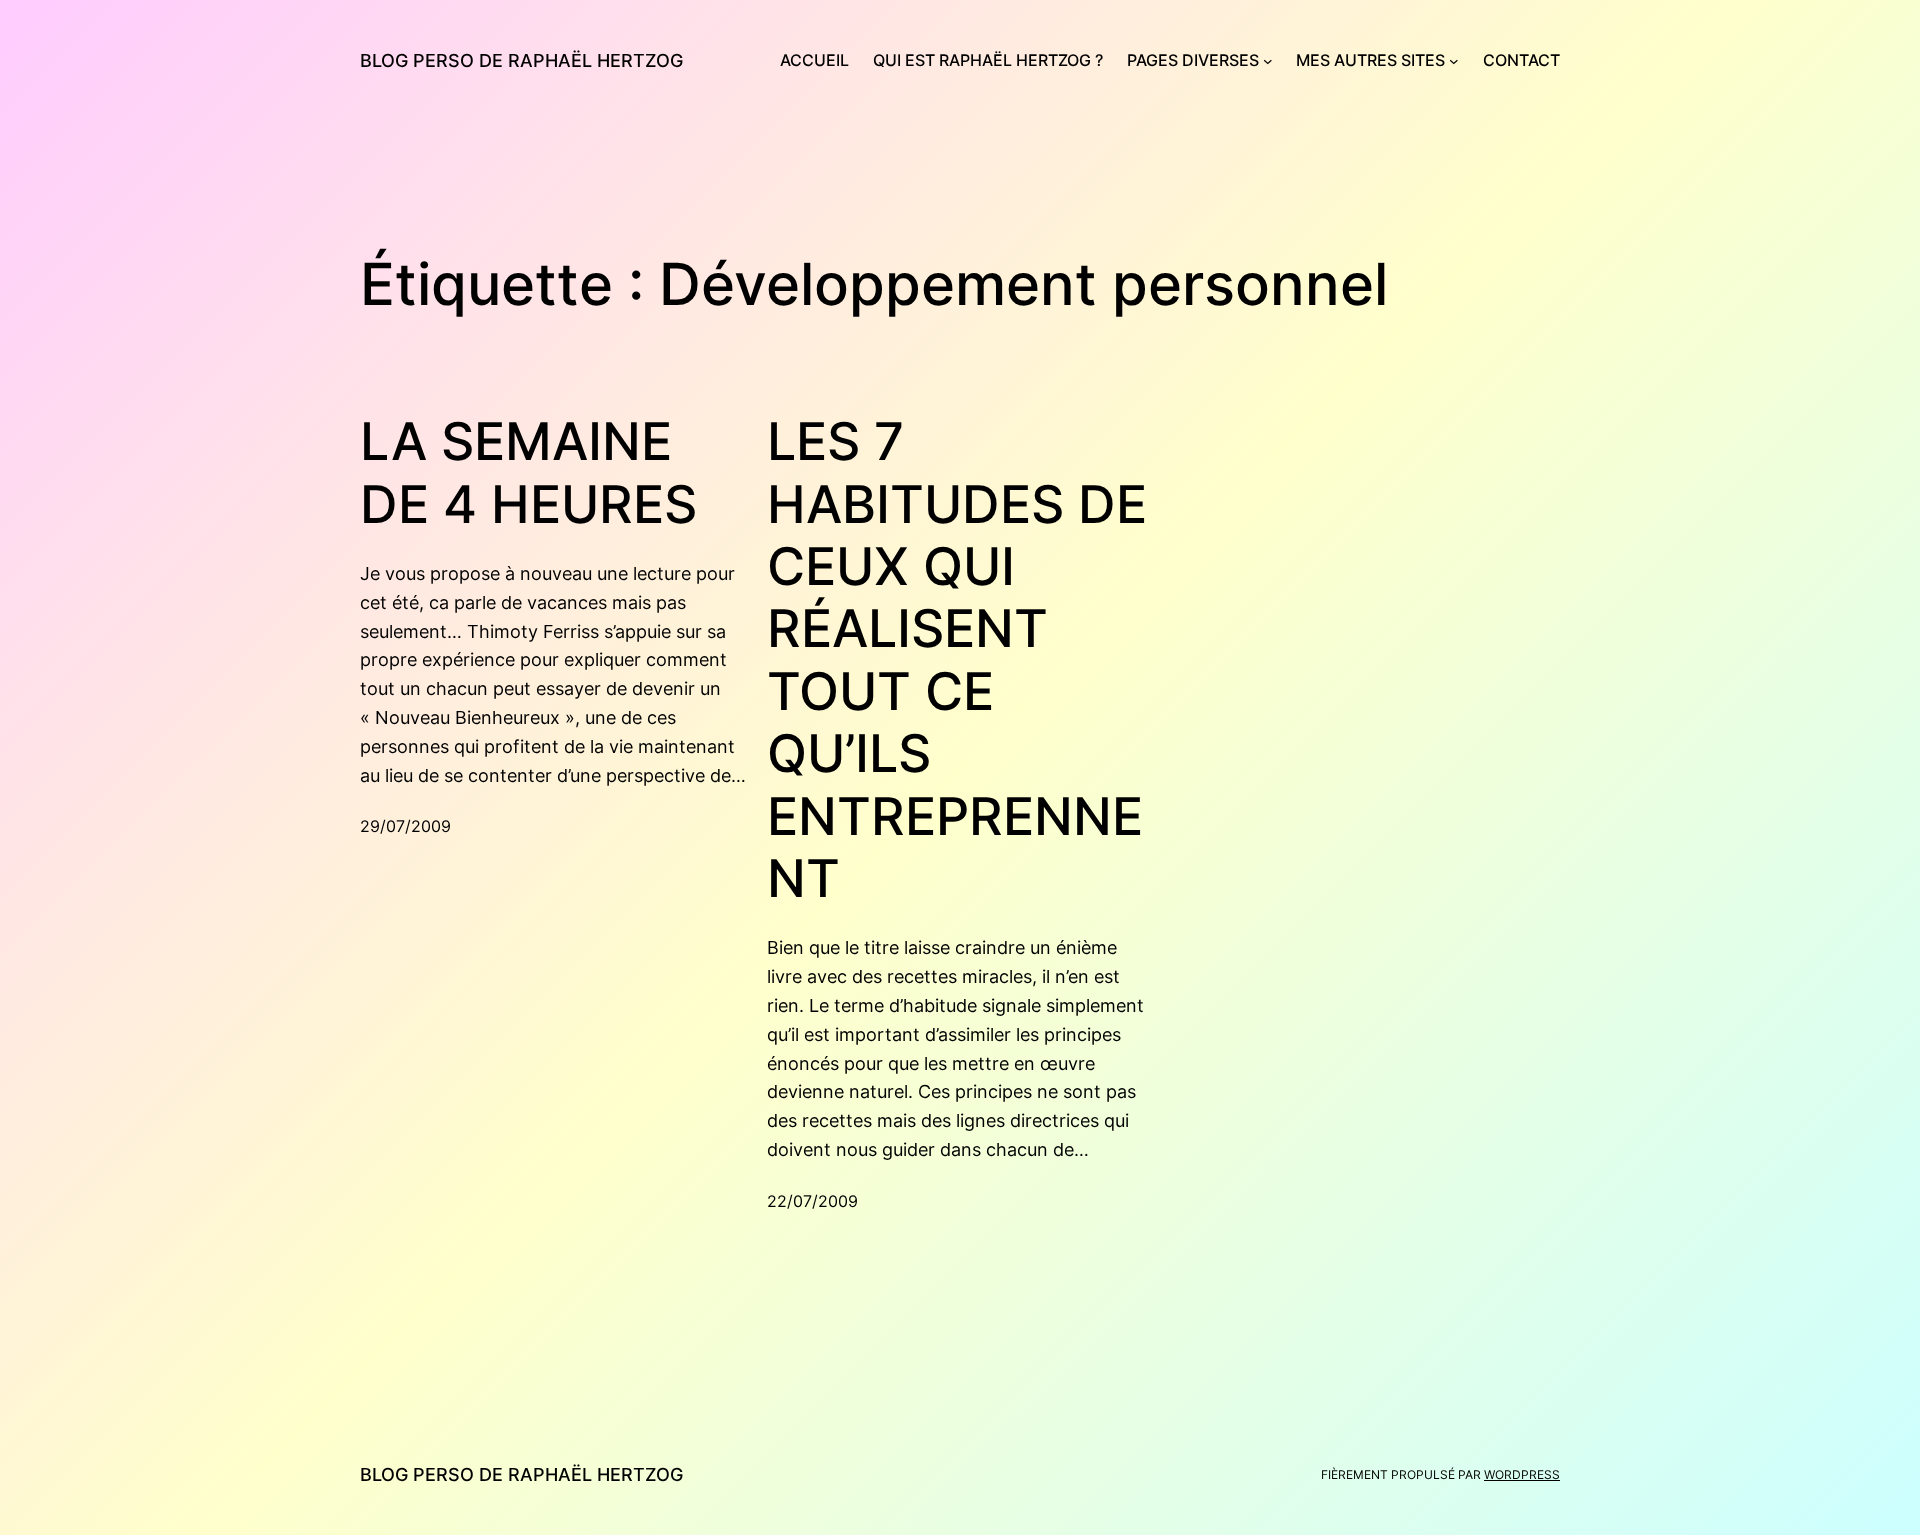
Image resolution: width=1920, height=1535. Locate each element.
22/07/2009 (812, 1201)
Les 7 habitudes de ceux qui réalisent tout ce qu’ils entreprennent (957, 660)
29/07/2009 (405, 826)
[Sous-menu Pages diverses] (1268, 61)
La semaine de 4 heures (528, 473)
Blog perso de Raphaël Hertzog (521, 60)
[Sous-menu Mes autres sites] (1454, 61)
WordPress (1522, 1474)
